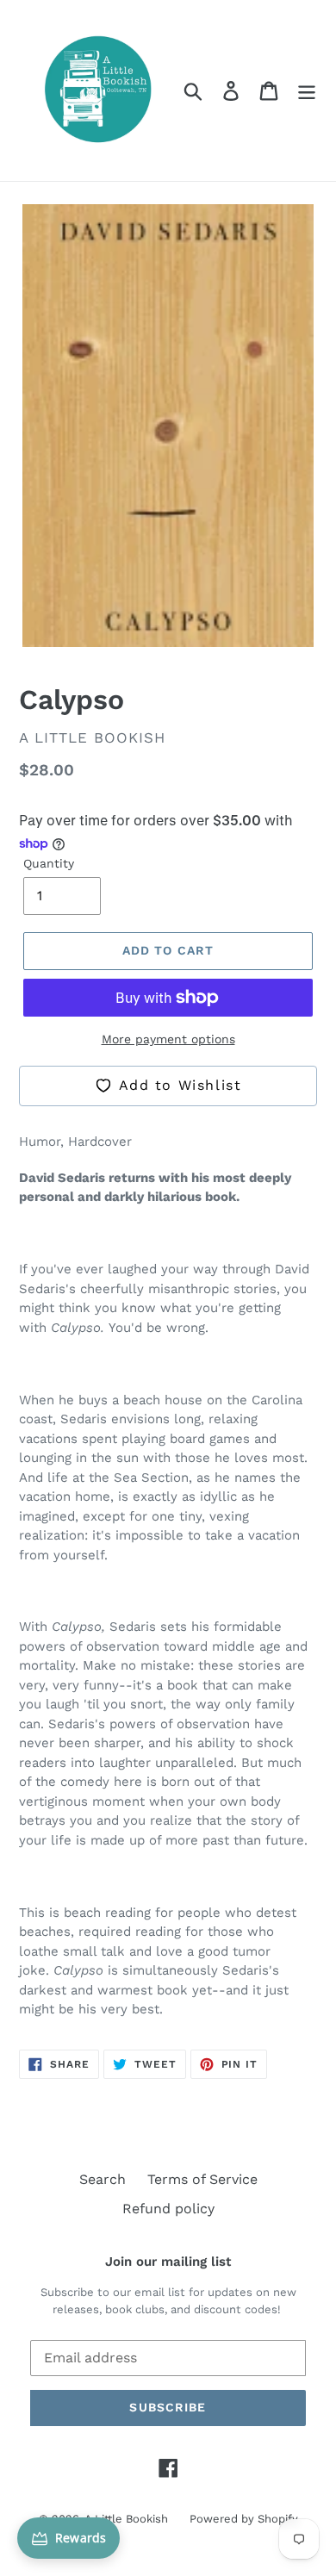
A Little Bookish (126, 2519)
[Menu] (307, 91)
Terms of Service (202, 2179)
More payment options (168, 1039)
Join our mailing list (168, 2262)
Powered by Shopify (244, 2519)
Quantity (49, 863)
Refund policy (168, 2209)
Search (103, 2179)
